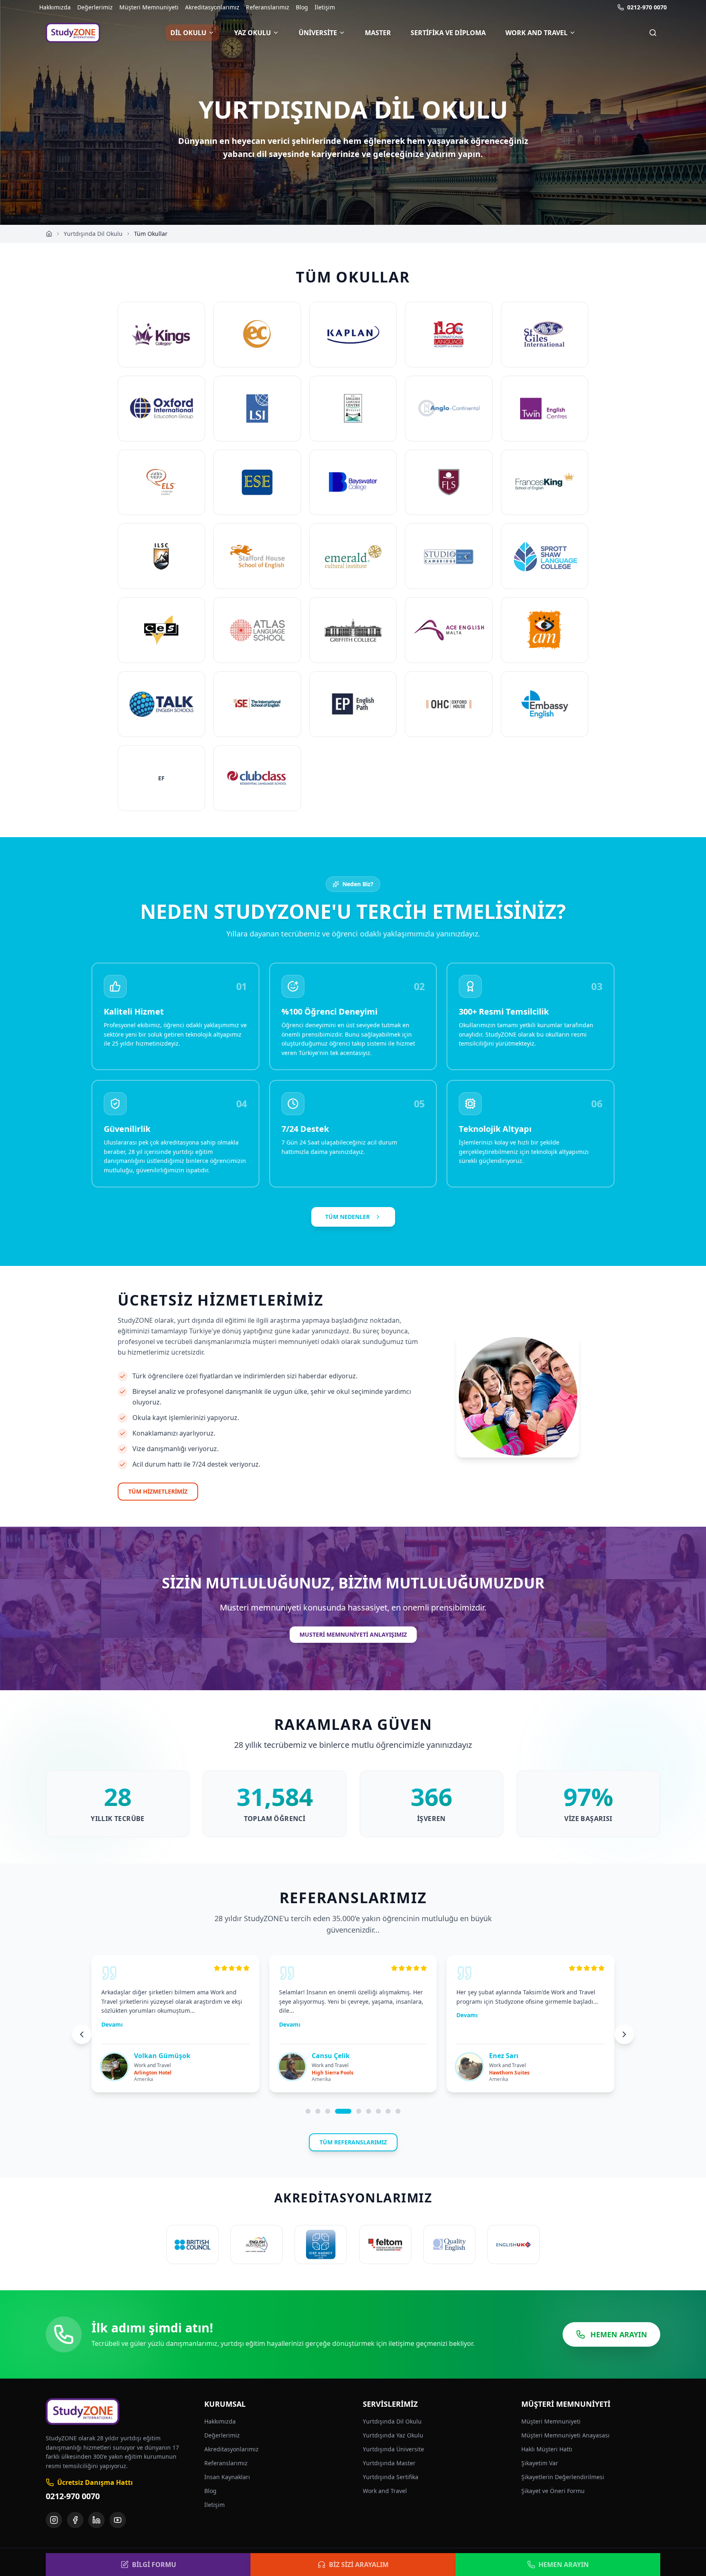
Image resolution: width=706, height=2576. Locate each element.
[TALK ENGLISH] (161, 704)
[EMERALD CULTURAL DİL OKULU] (353, 556)
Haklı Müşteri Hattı (547, 2449)
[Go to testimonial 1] (308, 2111)
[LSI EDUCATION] (257, 409)
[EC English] (257, 335)
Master (378, 33)
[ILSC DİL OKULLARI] (161, 556)
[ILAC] (449, 335)
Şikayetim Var (540, 2463)
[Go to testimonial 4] (343, 2111)
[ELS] (161, 483)
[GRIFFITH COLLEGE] (353, 630)
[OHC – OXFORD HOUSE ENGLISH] (449, 704)
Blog (302, 7)
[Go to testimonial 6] (369, 2111)
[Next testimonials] (624, 2034)
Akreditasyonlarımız (212, 7)
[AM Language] (545, 630)
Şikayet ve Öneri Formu (553, 2491)
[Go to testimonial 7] (378, 2111)
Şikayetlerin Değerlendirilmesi (563, 2477)
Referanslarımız (268, 7)
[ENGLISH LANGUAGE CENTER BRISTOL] (353, 409)
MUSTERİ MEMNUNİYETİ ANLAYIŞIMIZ (353, 1634)
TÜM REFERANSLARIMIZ (353, 2142)
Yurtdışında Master (389, 2463)
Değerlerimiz (95, 7)
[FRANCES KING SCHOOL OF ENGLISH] (545, 483)
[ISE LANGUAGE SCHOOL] (257, 704)
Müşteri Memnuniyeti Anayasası (565, 2435)
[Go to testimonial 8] (388, 2111)
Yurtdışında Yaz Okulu (393, 2435)
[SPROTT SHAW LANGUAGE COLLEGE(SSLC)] (545, 556)
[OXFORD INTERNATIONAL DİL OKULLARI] (161, 409)
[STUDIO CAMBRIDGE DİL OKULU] (449, 556)
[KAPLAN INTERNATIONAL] (353, 335)
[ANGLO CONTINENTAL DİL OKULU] (449, 409)
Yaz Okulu (252, 33)
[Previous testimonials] (82, 2034)
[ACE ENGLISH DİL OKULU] (449, 630)
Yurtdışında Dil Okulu (93, 234)
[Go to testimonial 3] (328, 2111)
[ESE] (257, 483)
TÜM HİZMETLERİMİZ (158, 1491)
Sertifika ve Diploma (448, 33)
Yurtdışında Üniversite (393, 2449)
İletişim (325, 7)
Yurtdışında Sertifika (391, 2477)
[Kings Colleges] (161, 335)
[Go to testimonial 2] (318, 2111)
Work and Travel (536, 33)
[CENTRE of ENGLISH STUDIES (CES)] (161, 630)
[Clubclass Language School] (257, 778)
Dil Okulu (188, 33)
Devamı (112, 2024)
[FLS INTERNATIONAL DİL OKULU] (449, 483)
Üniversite (318, 33)
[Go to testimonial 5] (359, 2111)
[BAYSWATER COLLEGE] (353, 483)
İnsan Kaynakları (227, 2477)
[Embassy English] (545, 704)
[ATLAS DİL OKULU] (257, 630)
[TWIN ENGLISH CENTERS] (545, 409)
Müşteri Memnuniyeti (149, 7)
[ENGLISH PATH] (353, 704)
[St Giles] (545, 335)
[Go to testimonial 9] (398, 2111)
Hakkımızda (55, 7)
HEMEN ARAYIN (619, 2334)
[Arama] (653, 33)
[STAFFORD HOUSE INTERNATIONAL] (257, 556)
